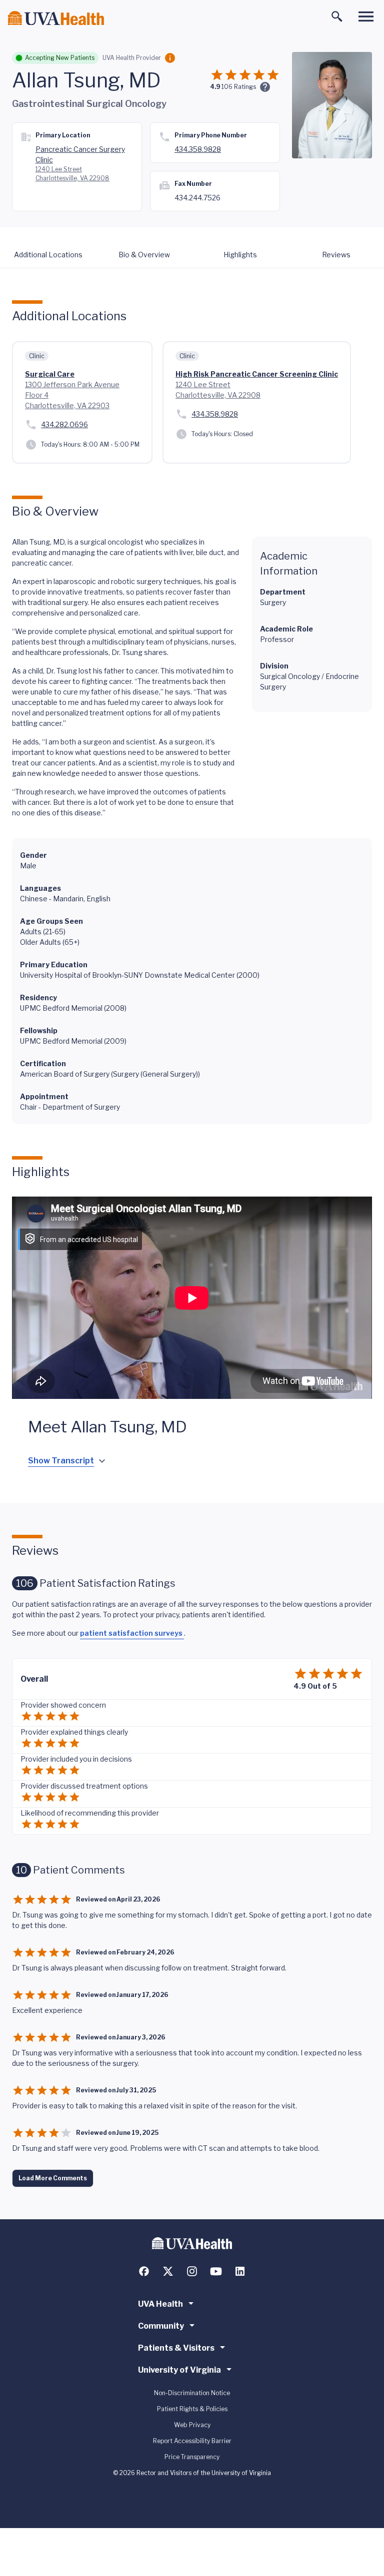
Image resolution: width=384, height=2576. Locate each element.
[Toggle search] (337, 16)
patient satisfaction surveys (132, 1633)
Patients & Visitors (176, 2348)
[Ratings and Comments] (265, 87)
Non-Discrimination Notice (192, 2393)
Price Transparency (192, 2457)
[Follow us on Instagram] (192, 2271)
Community (161, 2326)
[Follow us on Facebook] (144, 2271)
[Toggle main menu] (366, 16)
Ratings (239, 87)
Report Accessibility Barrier (192, 2441)
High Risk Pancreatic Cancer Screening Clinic (257, 374)
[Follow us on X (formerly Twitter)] (168, 2271)
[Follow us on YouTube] (216, 2271)
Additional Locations (48, 255)
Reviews (336, 255)
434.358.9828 (198, 149)
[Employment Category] (170, 58)
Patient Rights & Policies (192, 2409)
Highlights (240, 255)
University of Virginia (179, 2370)
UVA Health (160, 2304)
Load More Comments (53, 2178)
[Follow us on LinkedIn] (240, 2271)
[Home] (56, 18)
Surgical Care (50, 374)
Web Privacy (192, 2425)
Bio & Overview (144, 255)
